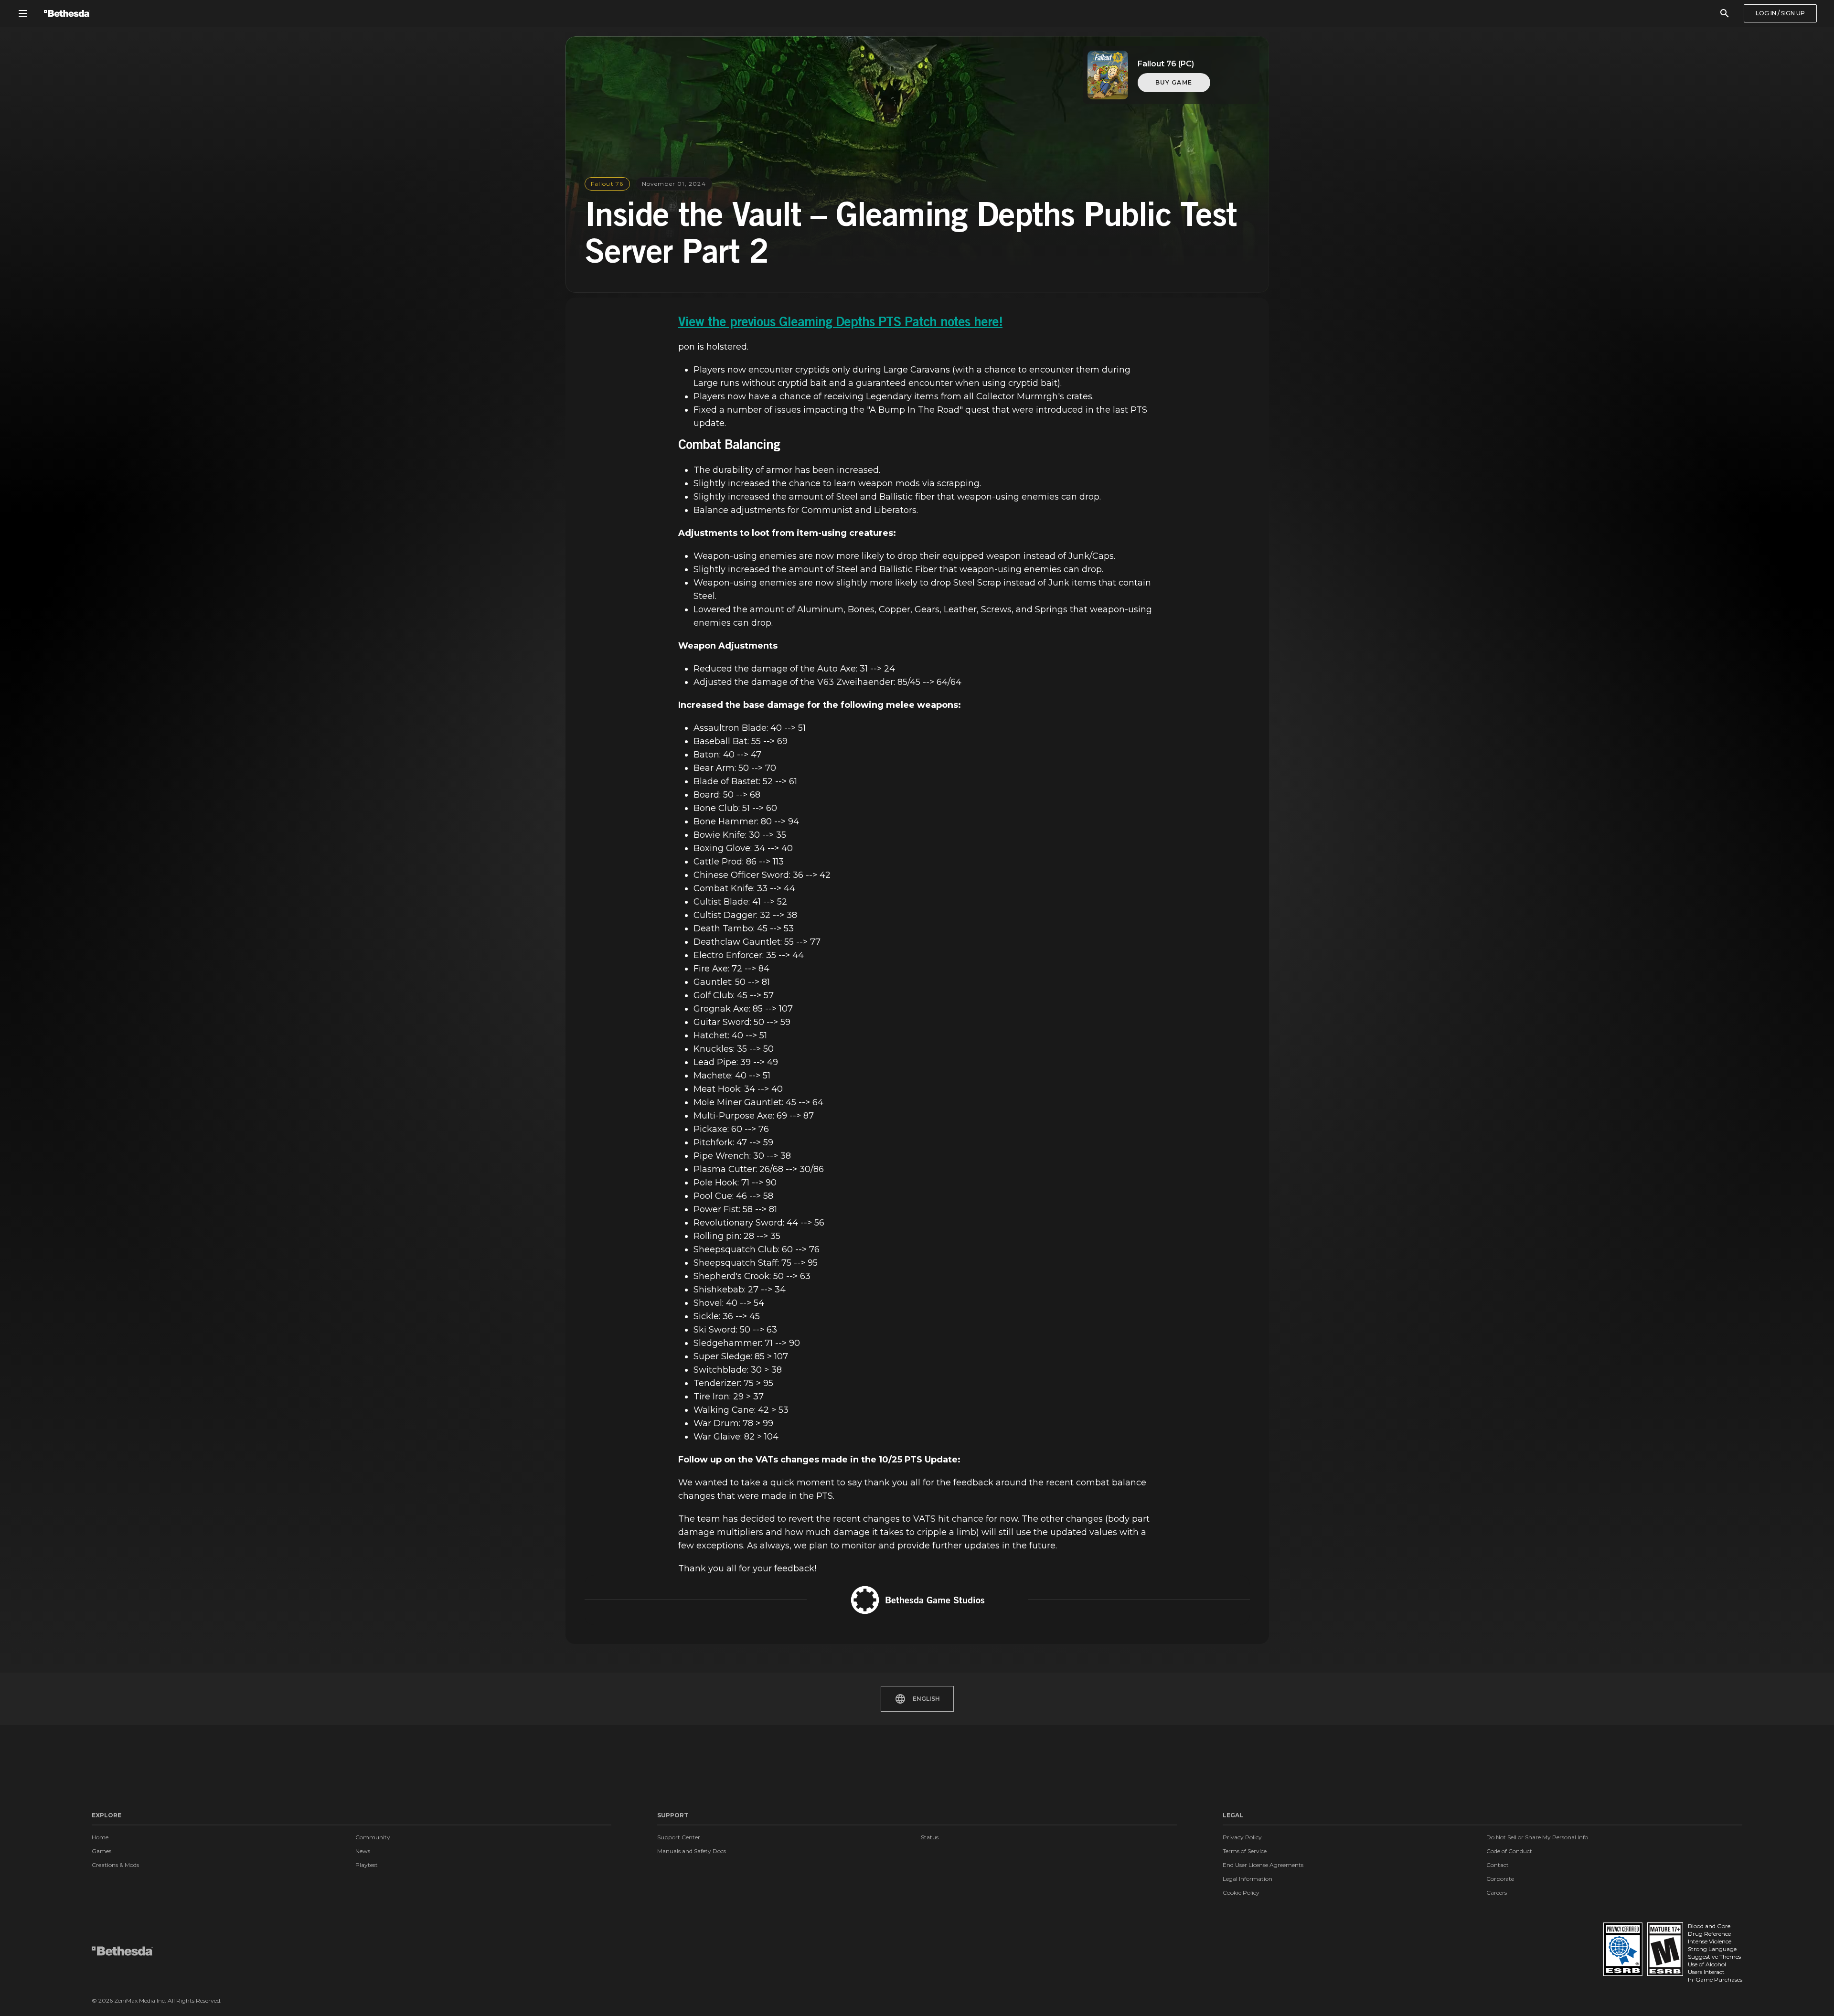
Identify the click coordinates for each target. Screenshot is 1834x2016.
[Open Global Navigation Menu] (23, 13)
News (363, 1851)
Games (101, 1851)
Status (930, 1837)
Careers (1497, 1893)
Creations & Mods (115, 1865)
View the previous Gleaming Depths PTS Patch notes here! (840, 323)
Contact (1498, 1865)
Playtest (367, 1865)
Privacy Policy (1242, 1837)
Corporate (1500, 1879)
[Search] (1725, 13)
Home (100, 1837)
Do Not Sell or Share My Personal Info (1537, 1837)
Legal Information (1248, 1879)
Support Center (679, 1837)
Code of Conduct (1509, 1851)
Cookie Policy (1241, 1893)
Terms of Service (1245, 1851)
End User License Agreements (1263, 1865)
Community (373, 1837)
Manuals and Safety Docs (692, 1851)
